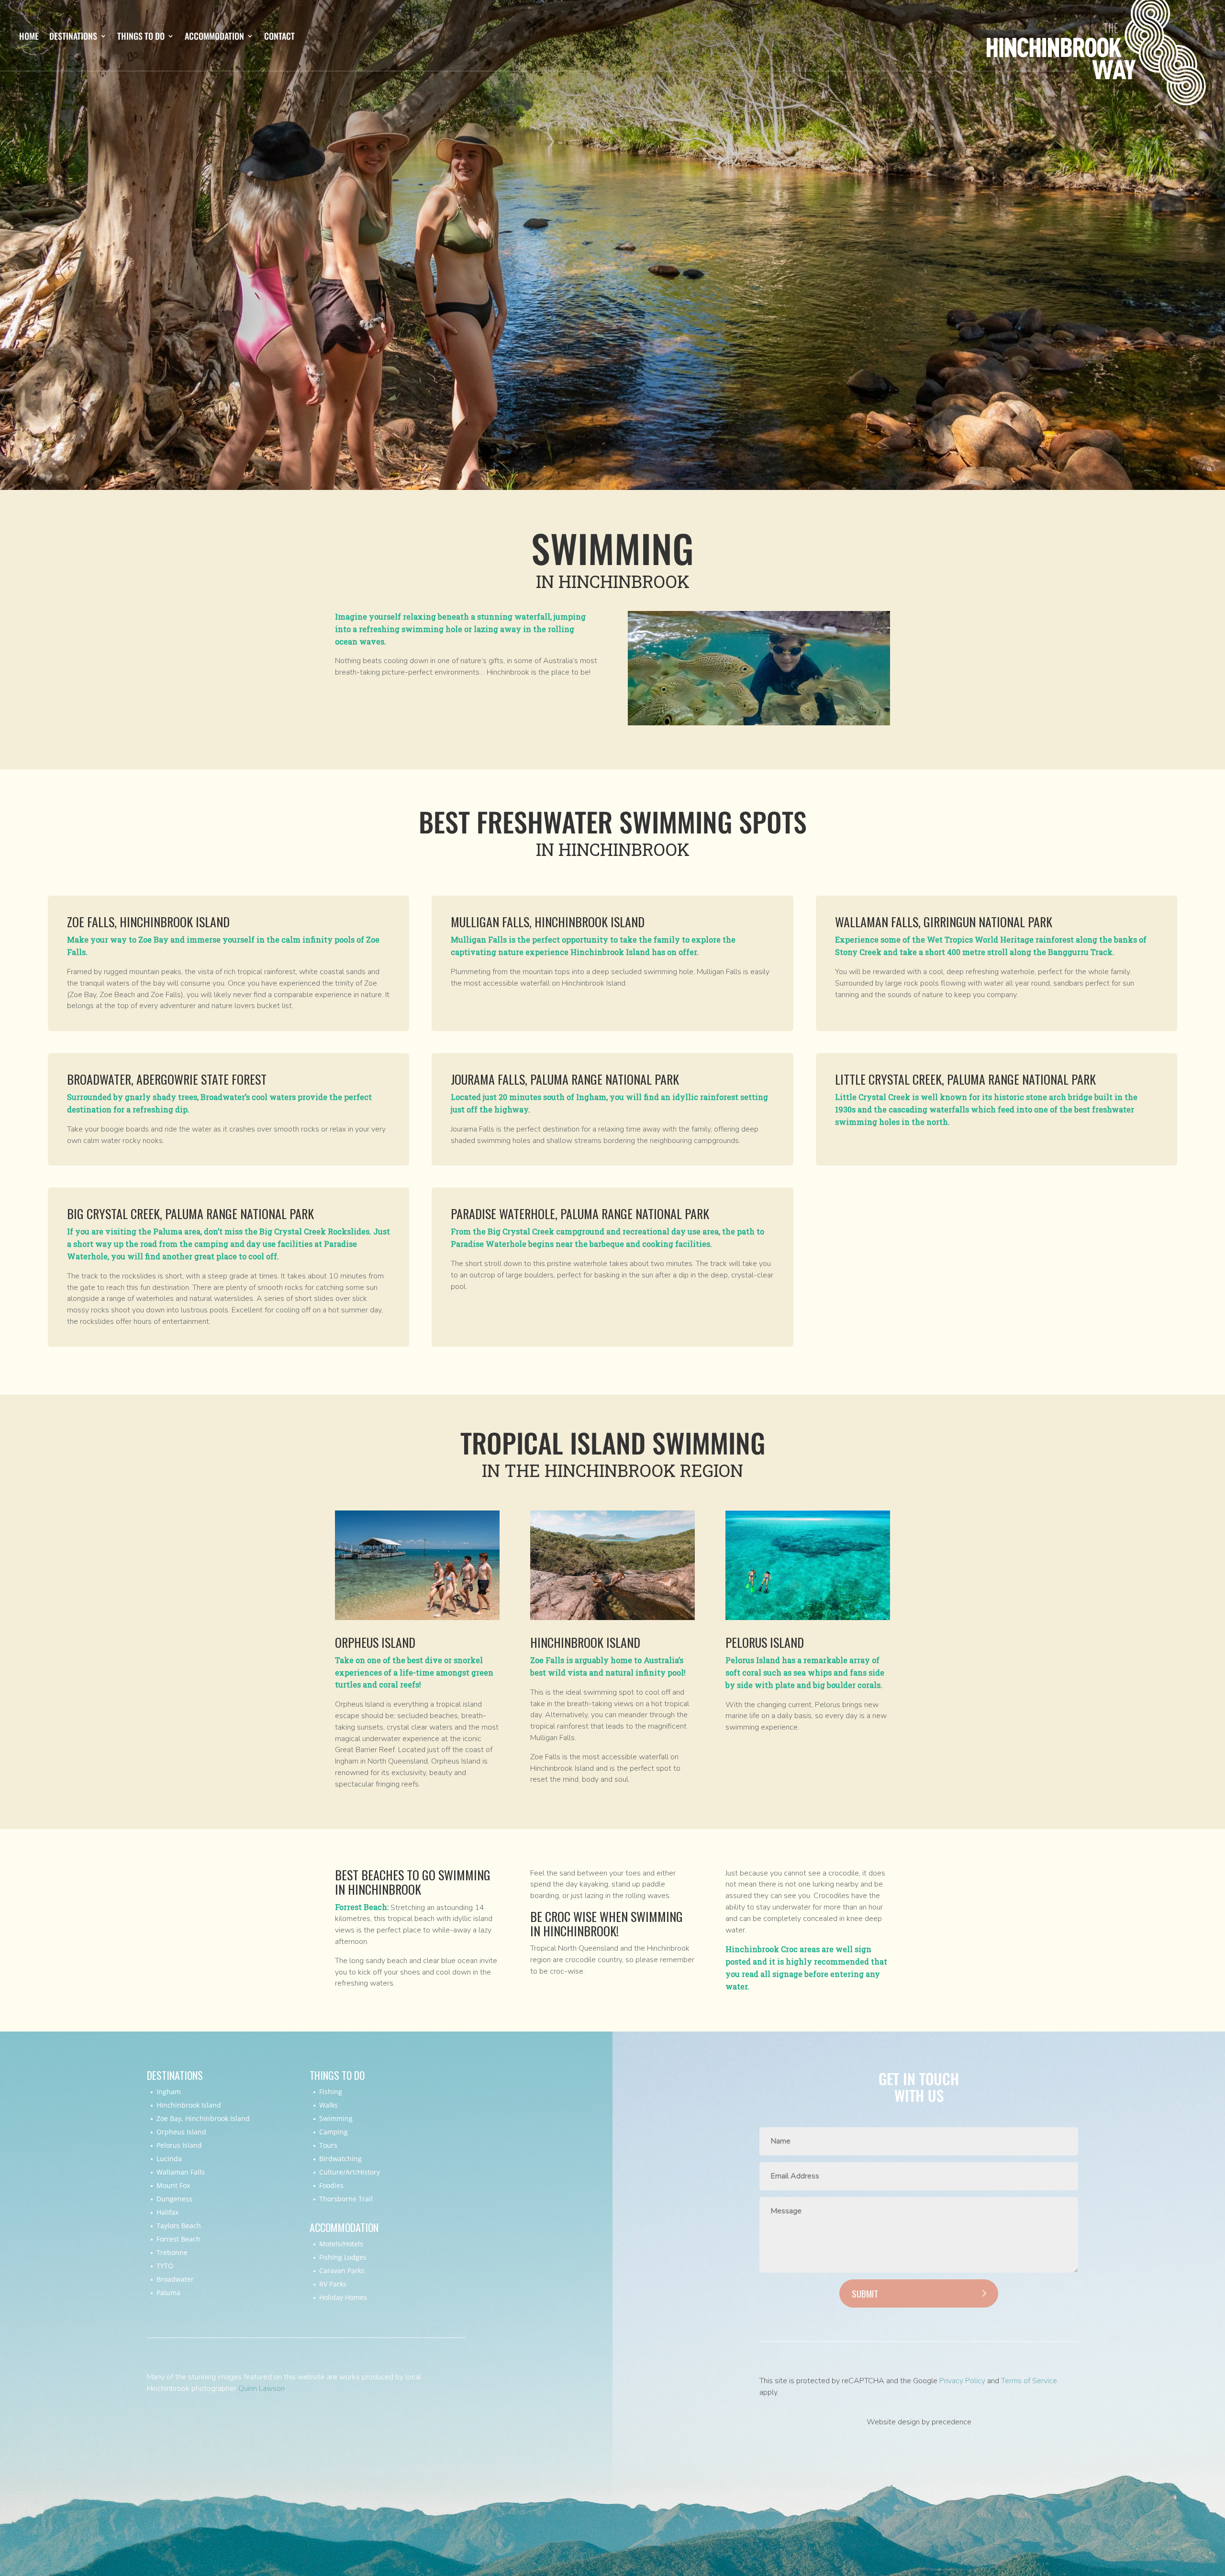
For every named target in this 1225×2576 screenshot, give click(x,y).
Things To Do (141, 37)
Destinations (73, 37)
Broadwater (175, 2279)
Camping (334, 2132)
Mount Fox (173, 2185)
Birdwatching (340, 2159)
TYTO (165, 2266)
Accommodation (214, 37)
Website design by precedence (919, 2422)
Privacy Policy (962, 2381)
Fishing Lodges (343, 2257)
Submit (865, 2293)
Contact (279, 37)
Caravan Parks (342, 2271)
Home (29, 37)
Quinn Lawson (262, 2388)
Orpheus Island (181, 2132)
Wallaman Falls (181, 2172)
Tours (328, 2145)
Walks (329, 2105)
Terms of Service (1029, 2381)
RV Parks (333, 2284)
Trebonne (172, 2252)
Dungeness (174, 2199)
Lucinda (169, 2159)
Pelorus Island (179, 2145)
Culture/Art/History (350, 2172)
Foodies (331, 2185)
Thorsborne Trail (346, 2199)
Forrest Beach (178, 2239)
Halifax (167, 2212)
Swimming (336, 2118)
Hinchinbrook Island (189, 2105)
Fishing (331, 2092)
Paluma (168, 2293)
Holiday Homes (343, 2297)
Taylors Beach (179, 2226)
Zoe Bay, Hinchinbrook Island (203, 2118)
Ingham (169, 2092)
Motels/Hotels (341, 2244)
